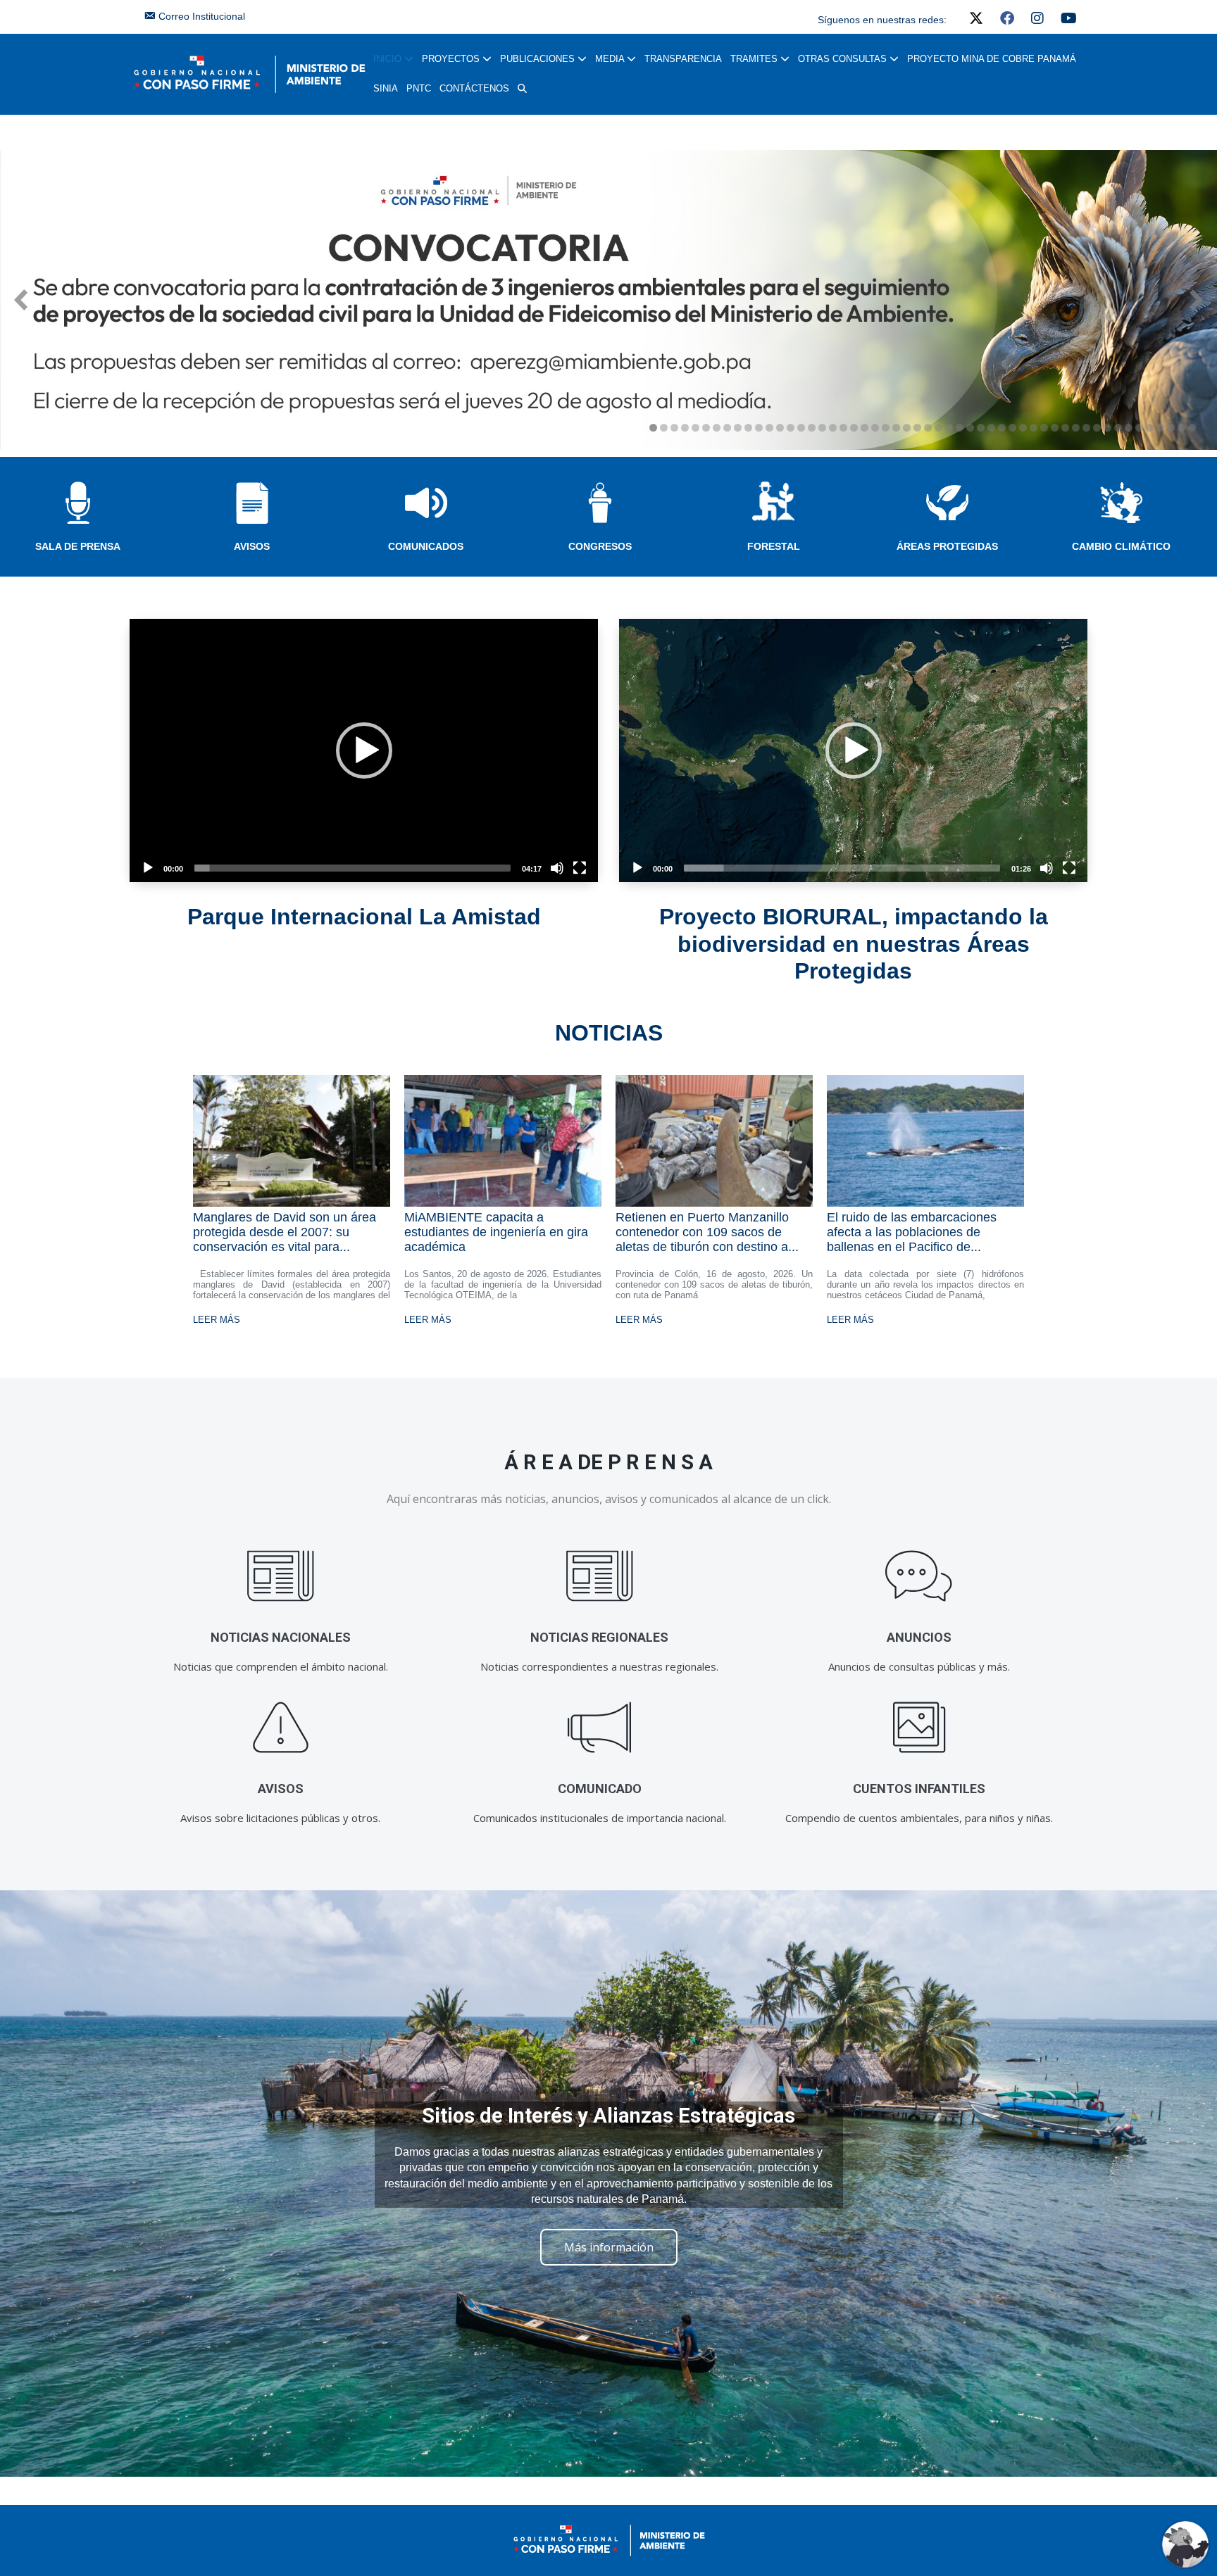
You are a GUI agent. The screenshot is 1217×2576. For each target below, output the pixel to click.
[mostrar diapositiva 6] (706, 428)
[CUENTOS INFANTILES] (919, 1727)
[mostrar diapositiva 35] (1012, 428)
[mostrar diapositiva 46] (1129, 428)
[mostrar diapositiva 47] (1139, 428)
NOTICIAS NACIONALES (281, 1637)
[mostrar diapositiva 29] (949, 428)
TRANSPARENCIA (683, 59)
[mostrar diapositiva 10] (748, 428)
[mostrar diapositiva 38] (1044, 428)
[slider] (352, 868)
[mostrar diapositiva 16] (812, 428)
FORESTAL (774, 546)
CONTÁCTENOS (474, 88)
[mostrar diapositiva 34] (1002, 428)
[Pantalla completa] (580, 868)
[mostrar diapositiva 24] (896, 428)
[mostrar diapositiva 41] (1076, 428)
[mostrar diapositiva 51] (1181, 428)
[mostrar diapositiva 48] (1150, 428)
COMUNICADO (600, 1789)
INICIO (389, 59)
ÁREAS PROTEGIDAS (947, 546)
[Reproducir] (148, 868)
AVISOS (252, 546)
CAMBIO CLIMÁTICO (1121, 546)
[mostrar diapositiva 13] (780, 428)
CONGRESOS (600, 546)
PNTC (419, 88)
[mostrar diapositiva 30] (960, 428)
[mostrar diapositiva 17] (822, 428)
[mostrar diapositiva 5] (695, 428)
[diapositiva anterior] (21, 300)
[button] (522, 89)
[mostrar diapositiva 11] (759, 428)
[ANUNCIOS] (919, 1576)
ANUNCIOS (919, 1637)
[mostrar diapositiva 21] (865, 428)
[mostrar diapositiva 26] (917, 428)
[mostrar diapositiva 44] (1107, 428)
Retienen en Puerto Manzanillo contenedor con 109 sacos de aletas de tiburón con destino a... (707, 1232)
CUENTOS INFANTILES (919, 1789)
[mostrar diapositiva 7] (717, 428)
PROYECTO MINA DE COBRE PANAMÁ (992, 59)
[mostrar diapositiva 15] (801, 428)
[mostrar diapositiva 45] (1118, 428)
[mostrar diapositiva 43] (1097, 428)
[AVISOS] (281, 1727)
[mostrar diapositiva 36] (1023, 428)
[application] (364, 750)
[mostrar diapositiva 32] (981, 428)
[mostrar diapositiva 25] (907, 428)
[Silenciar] (557, 868)
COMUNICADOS (426, 546)
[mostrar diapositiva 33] (991, 428)
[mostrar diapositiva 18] (833, 428)
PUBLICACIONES (539, 59)
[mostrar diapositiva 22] (875, 428)
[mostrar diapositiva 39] (1055, 428)
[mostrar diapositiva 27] (928, 428)
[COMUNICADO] (600, 1727)
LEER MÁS (217, 1320)
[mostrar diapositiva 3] (674, 428)
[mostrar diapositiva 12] (769, 428)
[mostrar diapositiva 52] (1192, 428)
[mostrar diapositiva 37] (1034, 428)
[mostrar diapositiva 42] (1086, 428)
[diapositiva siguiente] (1196, 300)
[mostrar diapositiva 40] (1065, 428)
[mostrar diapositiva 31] (970, 428)
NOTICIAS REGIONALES (599, 1637)
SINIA (386, 88)
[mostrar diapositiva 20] (854, 428)
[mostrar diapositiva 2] (664, 428)
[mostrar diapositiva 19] (843, 428)
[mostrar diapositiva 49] (1160, 428)
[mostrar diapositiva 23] (886, 428)
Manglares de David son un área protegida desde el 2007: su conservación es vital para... (285, 1232)
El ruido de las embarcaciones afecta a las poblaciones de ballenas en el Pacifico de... (912, 1232)
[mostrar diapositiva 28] (938, 428)
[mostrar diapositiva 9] (738, 428)
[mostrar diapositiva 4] (685, 428)
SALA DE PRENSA (78, 546)
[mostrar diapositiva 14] (791, 428)
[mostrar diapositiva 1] (653, 428)
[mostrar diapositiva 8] (727, 428)
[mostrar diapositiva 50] (1171, 428)
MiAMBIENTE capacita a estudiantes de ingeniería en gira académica (496, 1232)
